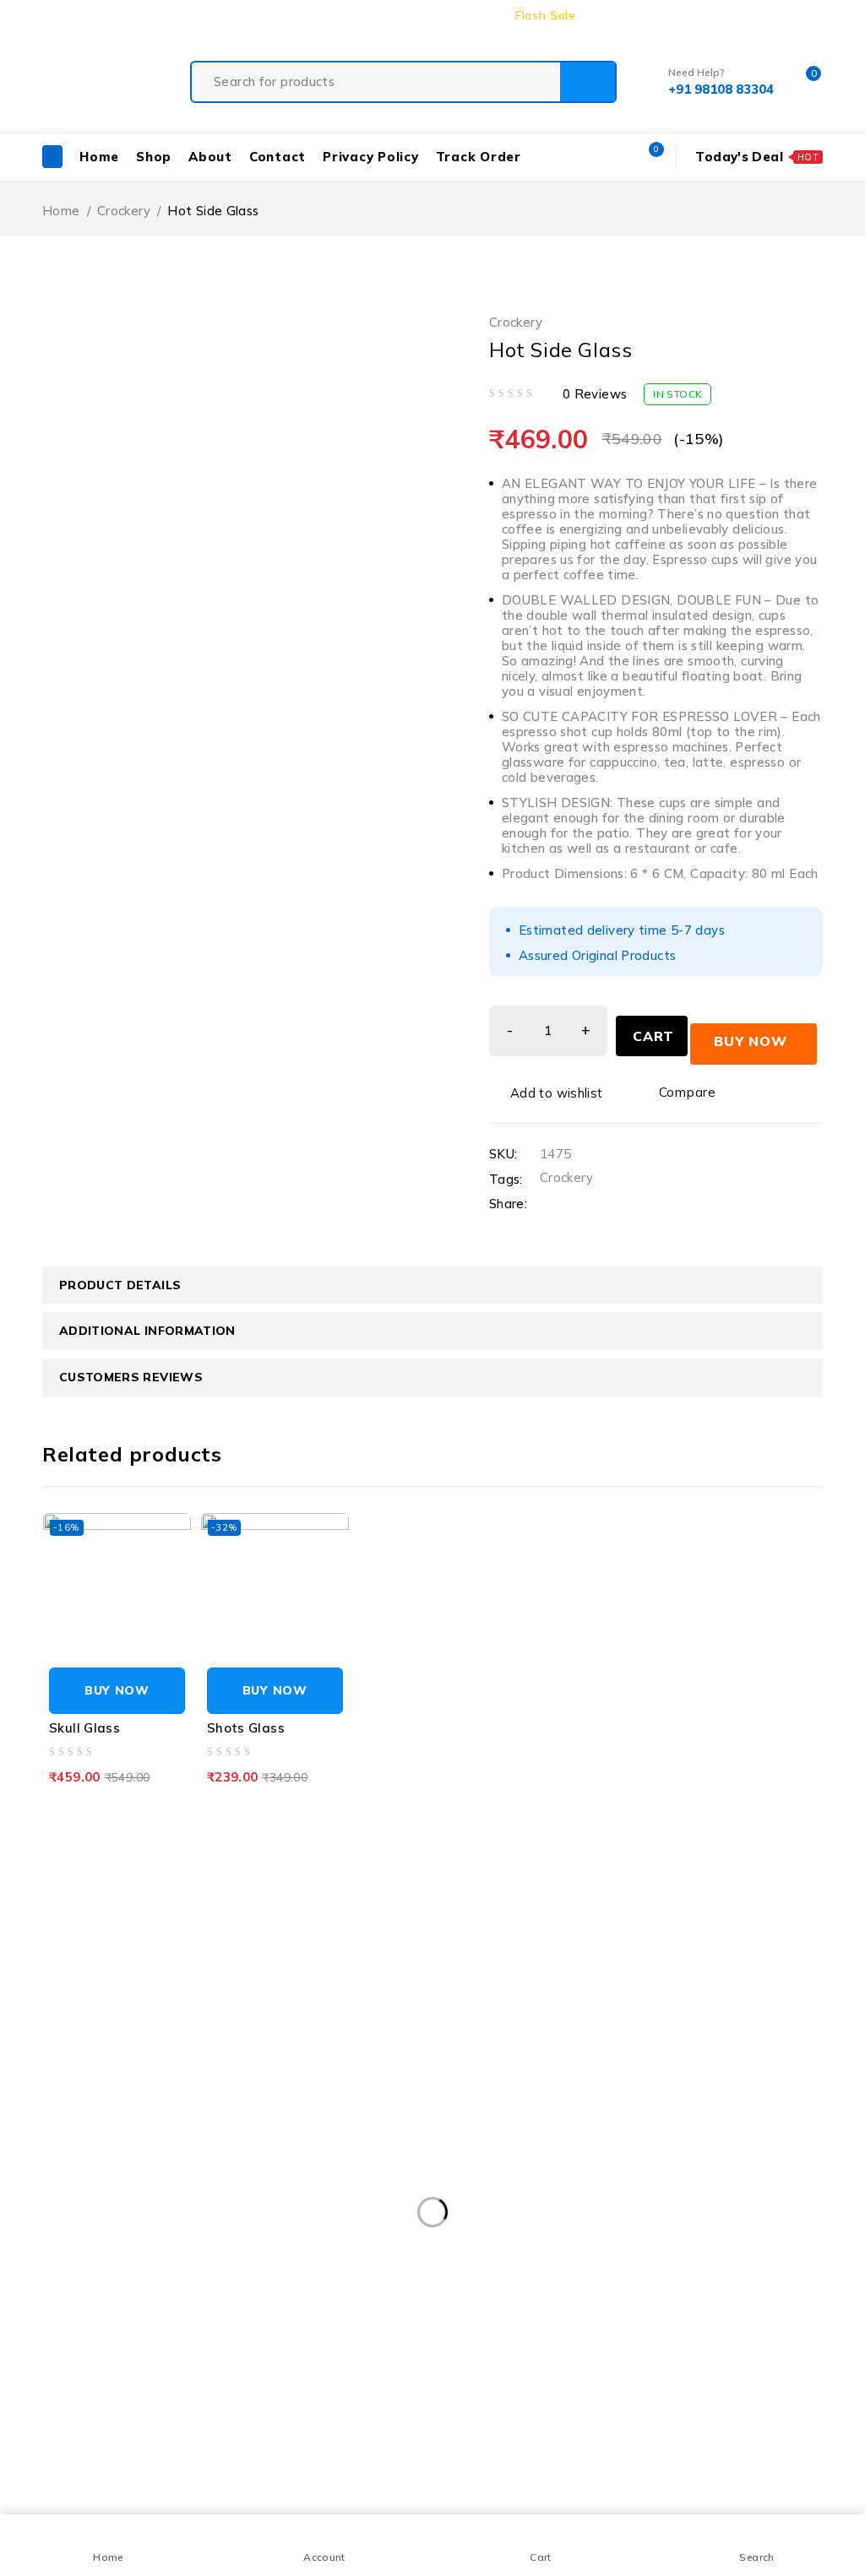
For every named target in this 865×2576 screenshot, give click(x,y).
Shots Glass (246, 1728)
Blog (810, 15)
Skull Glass (84, 1728)
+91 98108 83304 (55, 1899)
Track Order (628, 15)
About (699, 15)
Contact (757, 15)
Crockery (124, 211)
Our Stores (232, 1859)
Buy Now (751, 1041)
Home (61, 211)
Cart (653, 1036)
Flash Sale (546, 15)
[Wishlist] (547, 1093)
